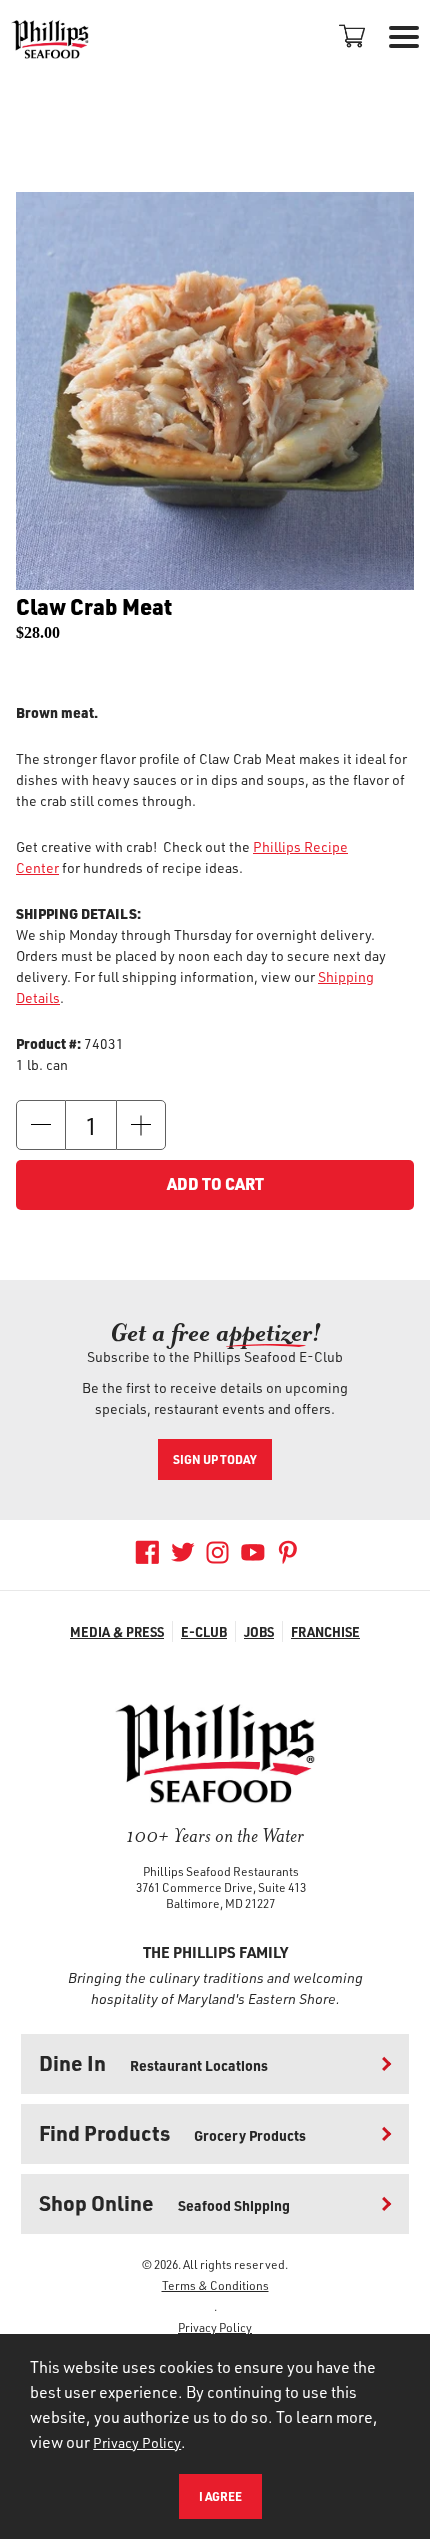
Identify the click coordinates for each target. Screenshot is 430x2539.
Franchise (325, 1631)
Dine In (153, 2062)
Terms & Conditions (215, 2285)
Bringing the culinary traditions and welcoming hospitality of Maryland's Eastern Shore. (215, 1988)
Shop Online (164, 2202)
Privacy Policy (215, 2327)
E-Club (204, 1631)
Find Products (172, 2132)
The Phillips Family (215, 1952)
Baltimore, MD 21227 (220, 1903)
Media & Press (117, 1631)
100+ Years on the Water (215, 1835)
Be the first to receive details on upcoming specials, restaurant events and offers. (215, 1398)
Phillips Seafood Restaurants (221, 1871)
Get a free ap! (215, 1333)
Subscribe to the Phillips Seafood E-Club (215, 1356)
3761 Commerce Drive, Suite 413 (221, 1887)
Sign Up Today (215, 1459)
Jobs (259, 1631)
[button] (41, 1125)
